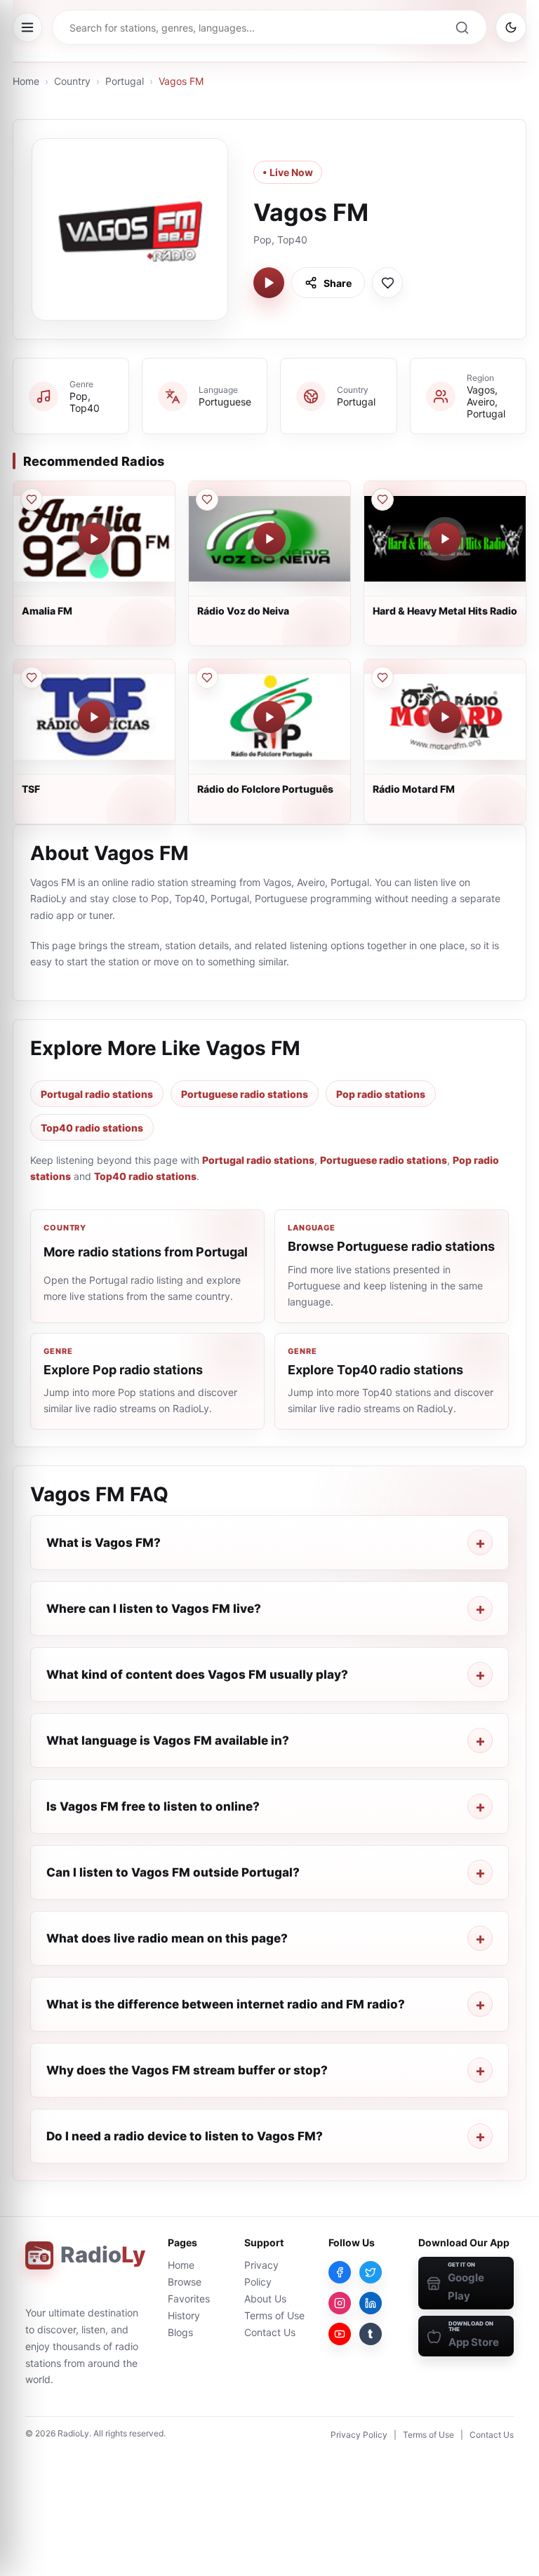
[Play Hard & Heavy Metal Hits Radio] (445, 539)
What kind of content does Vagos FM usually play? (197, 1675)
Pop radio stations (381, 1094)
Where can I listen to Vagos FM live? (154, 1609)
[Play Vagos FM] (269, 283)
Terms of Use (274, 2315)
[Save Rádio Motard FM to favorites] (382, 678)
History (184, 2315)
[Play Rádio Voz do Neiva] (269, 539)
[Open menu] (27, 27)
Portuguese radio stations (245, 1094)
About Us (265, 2299)
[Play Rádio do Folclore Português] (269, 717)
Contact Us (270, 2332)
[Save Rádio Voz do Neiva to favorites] (207, 499)
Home (26, 81)
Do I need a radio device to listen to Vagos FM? (185, 2136)
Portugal (125, 81)
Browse (185, 2282)
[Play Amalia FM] (94, 539)
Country (72, 81)
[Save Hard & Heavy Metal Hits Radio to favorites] (382, 499)
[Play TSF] (94, 717)
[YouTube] (340, 2334)
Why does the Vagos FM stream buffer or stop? (187, 2070)
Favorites (189, 2299)
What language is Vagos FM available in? (168, 1740)
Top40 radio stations (92, 1128)
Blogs (180, 2332)
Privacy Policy (359, 2435)
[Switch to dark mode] (511, 27)
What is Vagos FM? (104, 1543)
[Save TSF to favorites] (32, 678)
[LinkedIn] (371, 2303)
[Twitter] (371, 2272)
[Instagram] (340, 2303)
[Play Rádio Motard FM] (445, 717)
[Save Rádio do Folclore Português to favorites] (207, 678)
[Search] (462, 27)
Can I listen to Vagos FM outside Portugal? (173, 1872)
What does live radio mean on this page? (167, 1938)
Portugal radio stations (97, 1094)
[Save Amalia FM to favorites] (32, 499)
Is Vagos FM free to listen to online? (153, 1806)
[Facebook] (340, 2272)
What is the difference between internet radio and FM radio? (226, 2004)
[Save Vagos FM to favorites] (387, 283)
